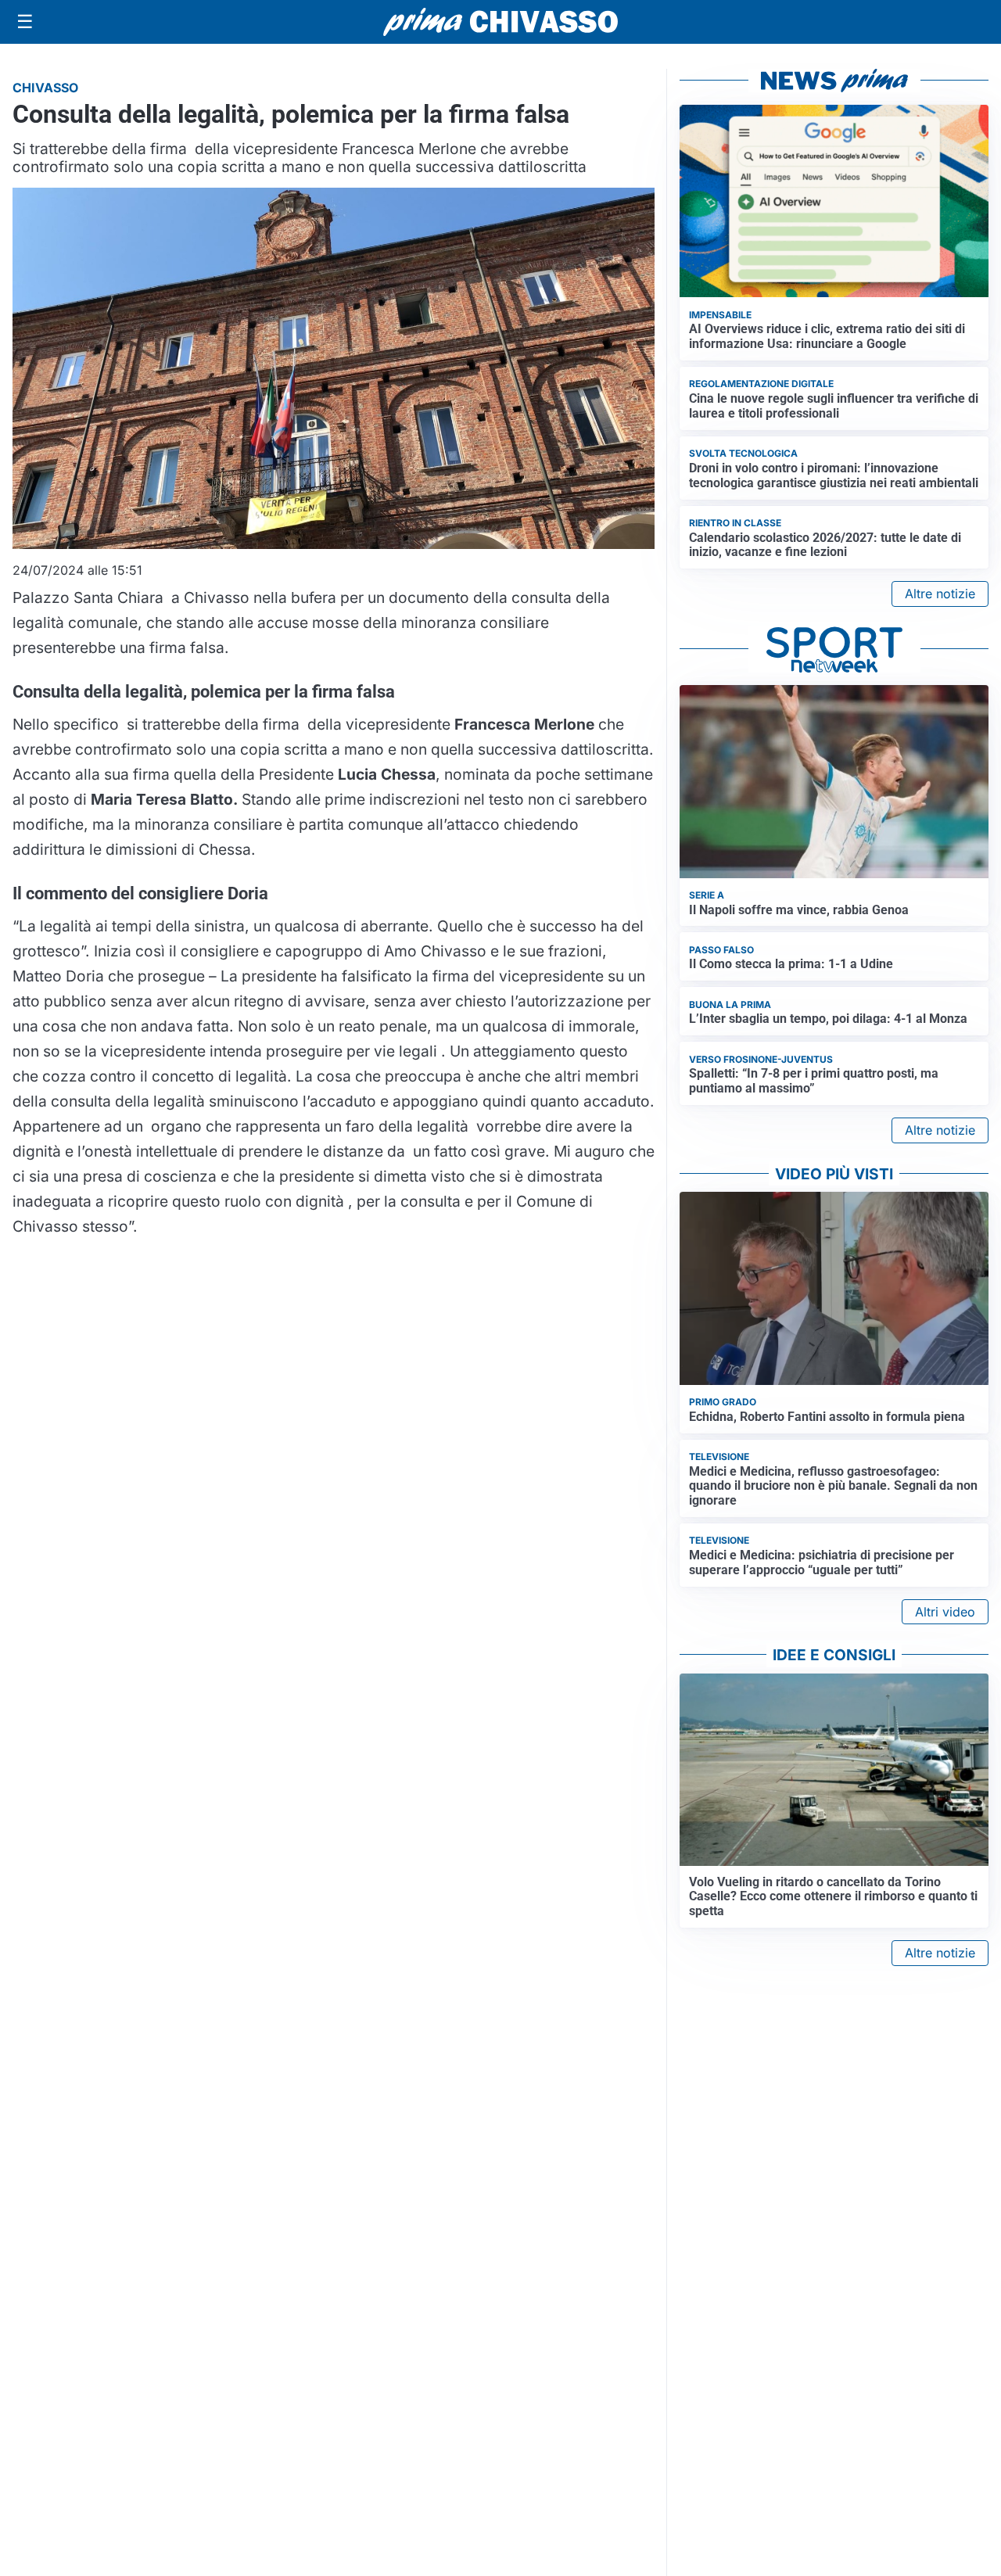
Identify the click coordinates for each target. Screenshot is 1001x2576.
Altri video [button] (945, 1612)
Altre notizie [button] (940, 594)
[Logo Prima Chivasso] (500, 22)
